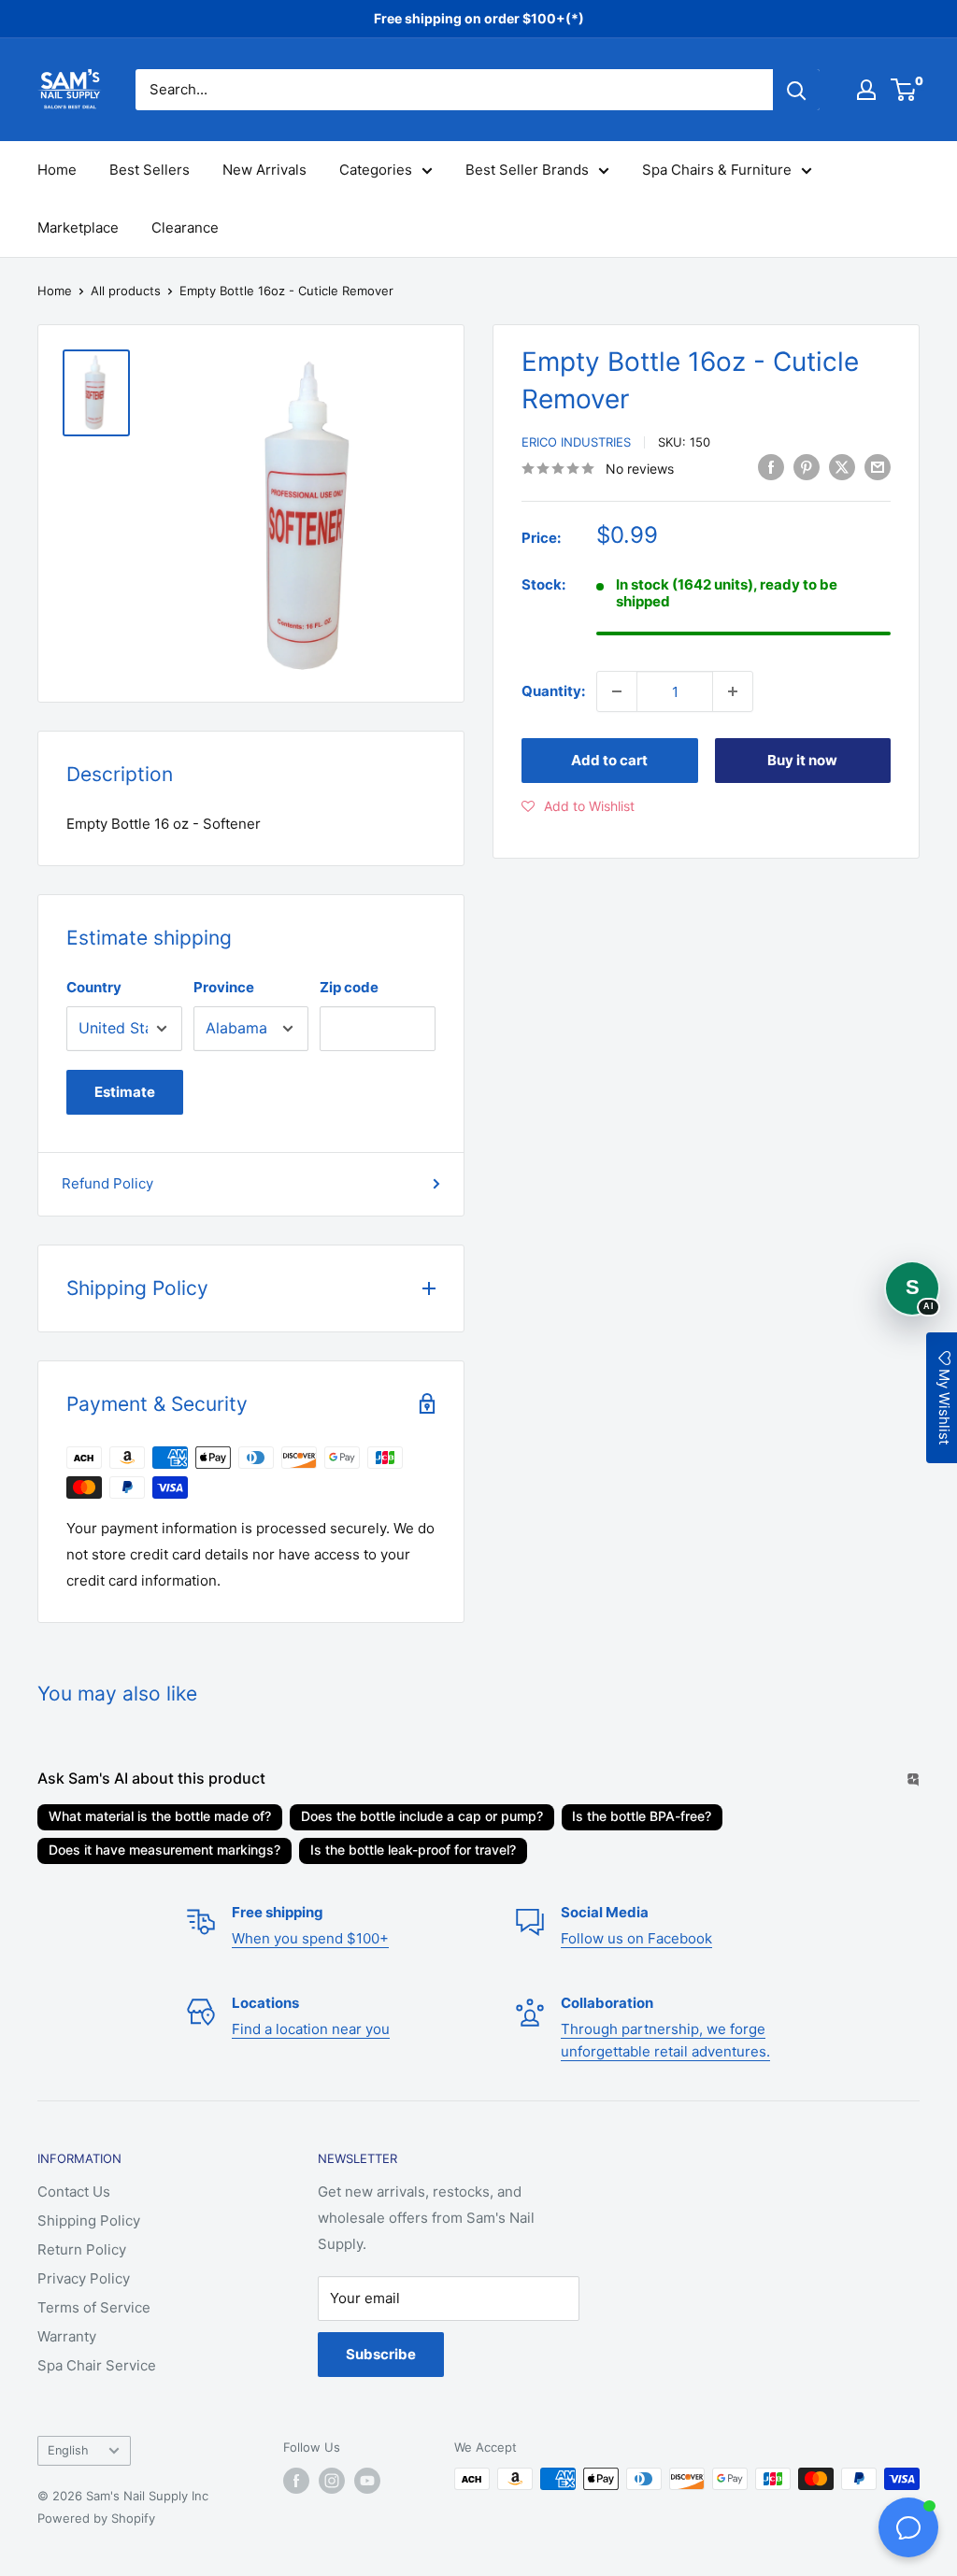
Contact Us (74, 2192)
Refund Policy (107, 1183)
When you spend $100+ (310, 1938)
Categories (376, 170)
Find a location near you (311, 2029)
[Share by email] (878, 467)
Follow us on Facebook (636, 1938)
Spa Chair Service (97, 2365)
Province (224, 987)
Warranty (67, 2336)
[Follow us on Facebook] (296, 2481)
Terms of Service (94, 2307)
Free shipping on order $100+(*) (479, 18)
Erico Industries (576, 442)
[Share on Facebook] (771, 467)
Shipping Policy (89, 2220)
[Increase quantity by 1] (733, 691)
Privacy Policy (84, 2278)
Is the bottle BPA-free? (642, 1816)
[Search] (796, 90)
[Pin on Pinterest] (807, 467)
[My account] (866, 90)
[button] (578, 806)
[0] (904, 90)
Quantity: (553, 691)
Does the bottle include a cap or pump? (422, 1816)
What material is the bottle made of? (160, 1816)
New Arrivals (264, 170)
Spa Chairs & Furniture (717, 170)
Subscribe (381, 2354)
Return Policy (82, 2249)
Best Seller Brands (527, 170)
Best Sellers (150, 170)
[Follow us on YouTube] (367, 2481)
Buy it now (802, 760)
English (68, 2450)
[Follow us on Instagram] (332, 2481)
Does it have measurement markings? (164, 1850)
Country (94, 987)
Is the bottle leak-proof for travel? (413, 1850)
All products (126, 291)
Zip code (349, 987)
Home (57, 170)
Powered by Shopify (96, 2518)
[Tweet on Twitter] (842, 467)
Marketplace (78, 228)
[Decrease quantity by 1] (617, 691)
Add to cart (609, 760)
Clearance (185, 228)
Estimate (125, 1092)
